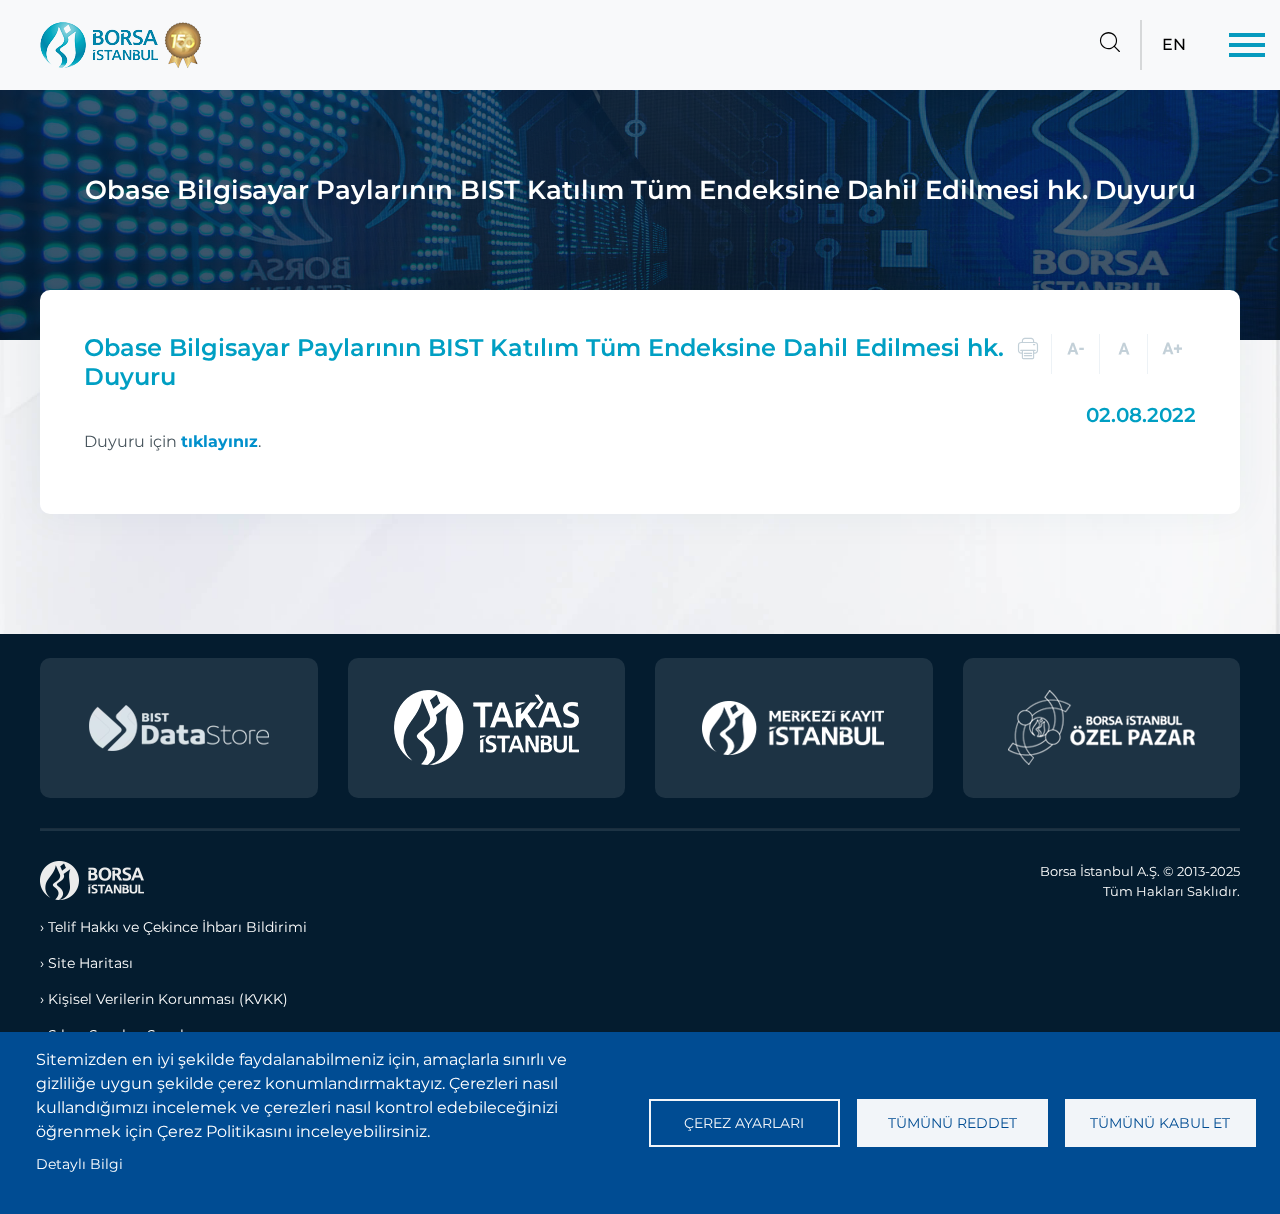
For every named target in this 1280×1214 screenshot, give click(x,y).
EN (1174, 44)
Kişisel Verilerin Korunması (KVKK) (168, 999)
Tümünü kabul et (1160, 1123)
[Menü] (1247, 45)
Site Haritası (90, 963)
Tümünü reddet (952, 1123)
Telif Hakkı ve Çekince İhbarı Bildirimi (177, 927)
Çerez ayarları (744, 1123)
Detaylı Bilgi (79, 1164)
